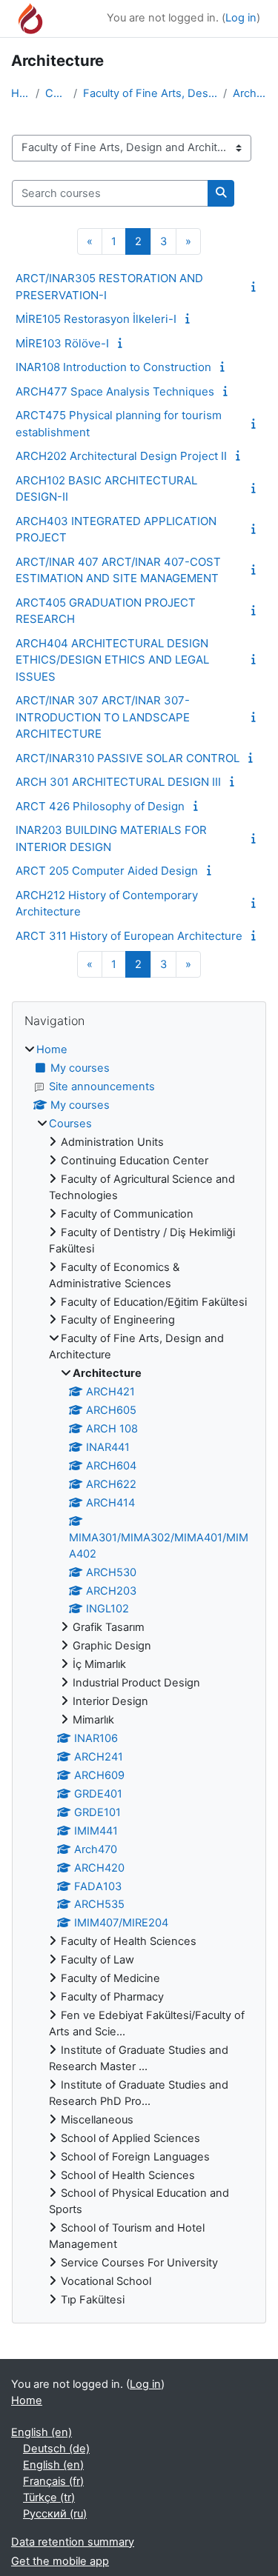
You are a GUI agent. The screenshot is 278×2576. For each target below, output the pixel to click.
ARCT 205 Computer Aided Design (107, 871)
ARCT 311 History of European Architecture (129, 936)
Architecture (250, 93)
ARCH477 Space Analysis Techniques (115, 391)
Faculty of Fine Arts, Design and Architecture (150, 93)
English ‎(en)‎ (42, 2432)
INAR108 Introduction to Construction (113, 367)
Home (20, 93)
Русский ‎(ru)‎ (55, 2514)
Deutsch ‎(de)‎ (56, 2449)
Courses (56, 93)
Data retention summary (73, 2542)
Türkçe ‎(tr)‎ (49, 2497)
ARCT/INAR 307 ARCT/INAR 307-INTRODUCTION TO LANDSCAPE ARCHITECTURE (103, 717)
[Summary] (257, 287)
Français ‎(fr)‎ (53, 2481)
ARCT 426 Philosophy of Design (100, 806)
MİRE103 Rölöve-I (62, 343)
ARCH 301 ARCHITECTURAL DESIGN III (118, 782)
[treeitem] (139, 1675)
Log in (241, 18)
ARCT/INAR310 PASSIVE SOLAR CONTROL (128, 758)
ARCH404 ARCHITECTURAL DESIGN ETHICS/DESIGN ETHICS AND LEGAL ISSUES (112, 660)
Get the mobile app (60, 2561)
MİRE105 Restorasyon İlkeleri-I (96, 319)
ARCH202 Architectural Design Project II (121, 456)
